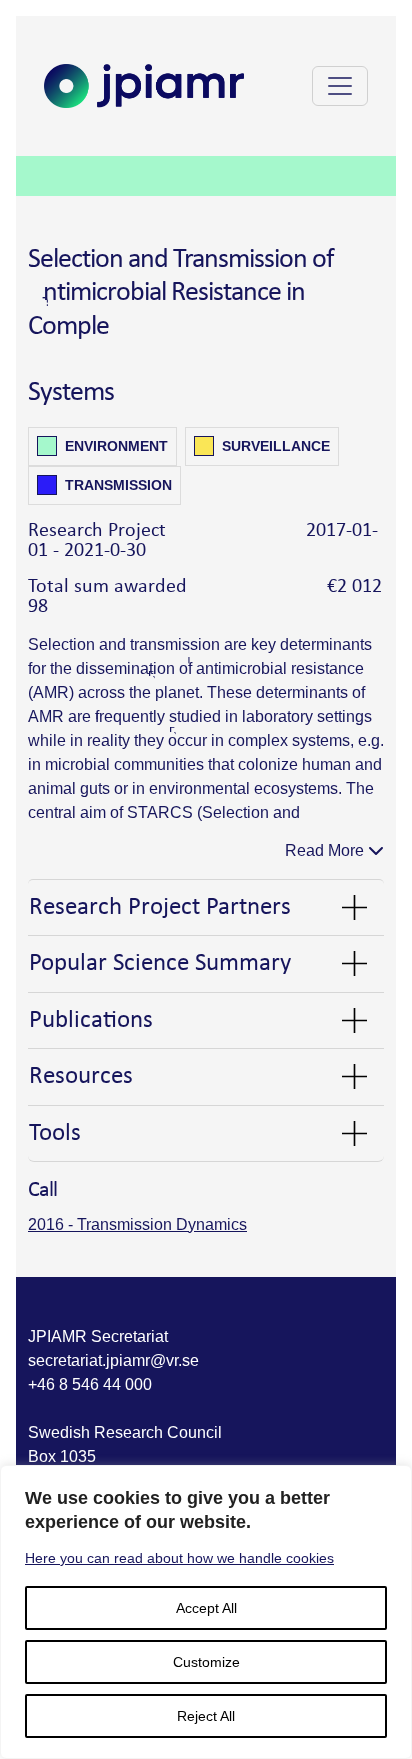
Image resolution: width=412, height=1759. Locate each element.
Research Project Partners (160, 907)
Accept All (206, 1608)
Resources (81, 1076)
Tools (55, 1133)
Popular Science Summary (160, 963)
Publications (91, 1020)
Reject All (206, 1716)
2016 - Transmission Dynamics (137, 1224)
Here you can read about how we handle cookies (179, 1558)
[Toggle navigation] (340, 86)
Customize (206, 1662)
